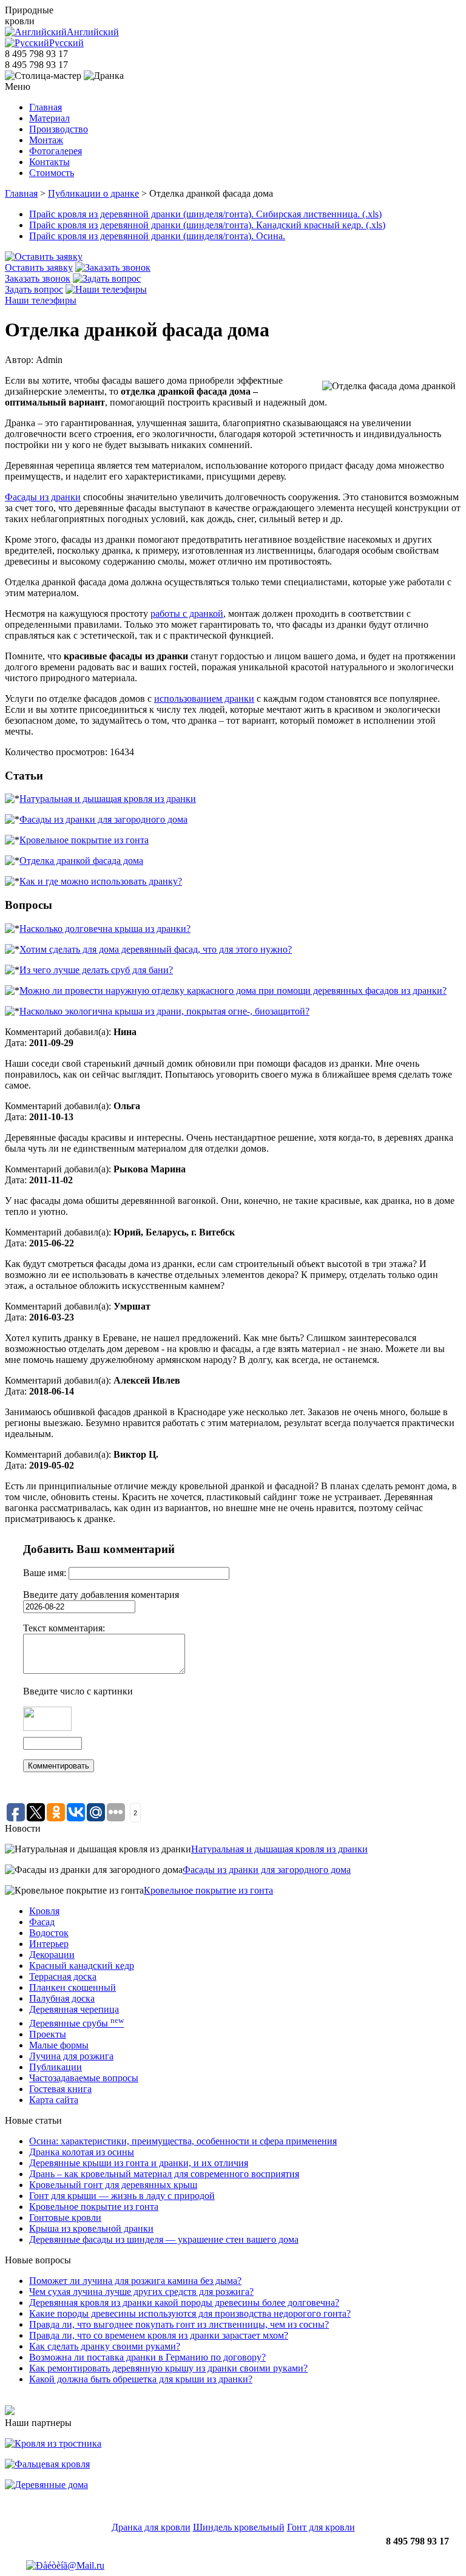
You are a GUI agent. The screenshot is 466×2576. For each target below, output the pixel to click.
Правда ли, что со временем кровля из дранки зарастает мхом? (159, 2335)
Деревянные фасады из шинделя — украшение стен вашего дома (164, 2239)
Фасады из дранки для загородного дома (103, 819)
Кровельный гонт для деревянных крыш (113, 2185)
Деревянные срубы (76, 2023)
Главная (46, 107)
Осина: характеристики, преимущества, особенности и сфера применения (183, 2141)
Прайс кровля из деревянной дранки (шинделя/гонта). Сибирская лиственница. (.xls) (205, 214)
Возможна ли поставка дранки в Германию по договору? (147, 2357)
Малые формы (59, 2045)
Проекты (48, 2034)
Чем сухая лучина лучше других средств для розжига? (141, 2292)
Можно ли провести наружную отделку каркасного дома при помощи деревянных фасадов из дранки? (233, 991)
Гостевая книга (60, 2089)
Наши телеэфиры (41, 300)
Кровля (44, 1911)
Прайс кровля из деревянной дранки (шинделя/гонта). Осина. (157, 236)
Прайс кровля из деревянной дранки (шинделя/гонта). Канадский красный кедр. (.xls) (207, 225)
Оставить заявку (39, 267)
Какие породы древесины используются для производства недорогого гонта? (190, 2313)
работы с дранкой (187, 613)
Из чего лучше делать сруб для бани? (96, 970)
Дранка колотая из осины (82, 2152)
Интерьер (49, 1944)
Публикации (56, 2067)
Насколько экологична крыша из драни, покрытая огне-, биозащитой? (164, 1011)
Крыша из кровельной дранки (91, 2228)
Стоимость (52, 173)
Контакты (49, 162)
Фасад (42, 1922)
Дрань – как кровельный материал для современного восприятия (164, 2174)
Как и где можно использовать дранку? (101, 881)
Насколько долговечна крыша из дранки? (105, 929)
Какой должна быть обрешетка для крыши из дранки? (141, 2379)
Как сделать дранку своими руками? (105, 2346)
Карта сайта (54, 2100)
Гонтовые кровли (65, 2217)
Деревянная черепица (74, 2009)
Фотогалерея (56, 151)
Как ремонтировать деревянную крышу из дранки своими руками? (168, 2368)
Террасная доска (63, 1976)
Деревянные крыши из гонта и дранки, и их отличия (139, 2163)
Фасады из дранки (43, 497)
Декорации (52, 1955)
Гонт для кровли (321, 2527)
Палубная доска (62, 1998)
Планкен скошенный (73, 1987)
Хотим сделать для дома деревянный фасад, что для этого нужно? (156, 949)
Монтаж (46, 140)
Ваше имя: (46, 1573)
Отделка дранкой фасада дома (81, 861)
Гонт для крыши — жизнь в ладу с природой (122, 2196)
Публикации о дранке (93, 193)
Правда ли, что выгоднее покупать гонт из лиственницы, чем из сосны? (179, 2324)
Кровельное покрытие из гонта (84, 840)
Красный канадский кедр (82, 1966)
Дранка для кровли (151, 2527)
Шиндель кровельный (239, 2527)
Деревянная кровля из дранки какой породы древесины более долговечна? (184, 2302)
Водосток (49, 1933)
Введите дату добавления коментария (101, 1595)
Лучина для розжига (71, 2056)
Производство (59, 129)
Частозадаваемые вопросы (84, 2078)
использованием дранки (204, 698)
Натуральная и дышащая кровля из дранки (108, 799)
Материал (49, 118)
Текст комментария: (64, 1628)
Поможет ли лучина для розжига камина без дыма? (135, 2281)
